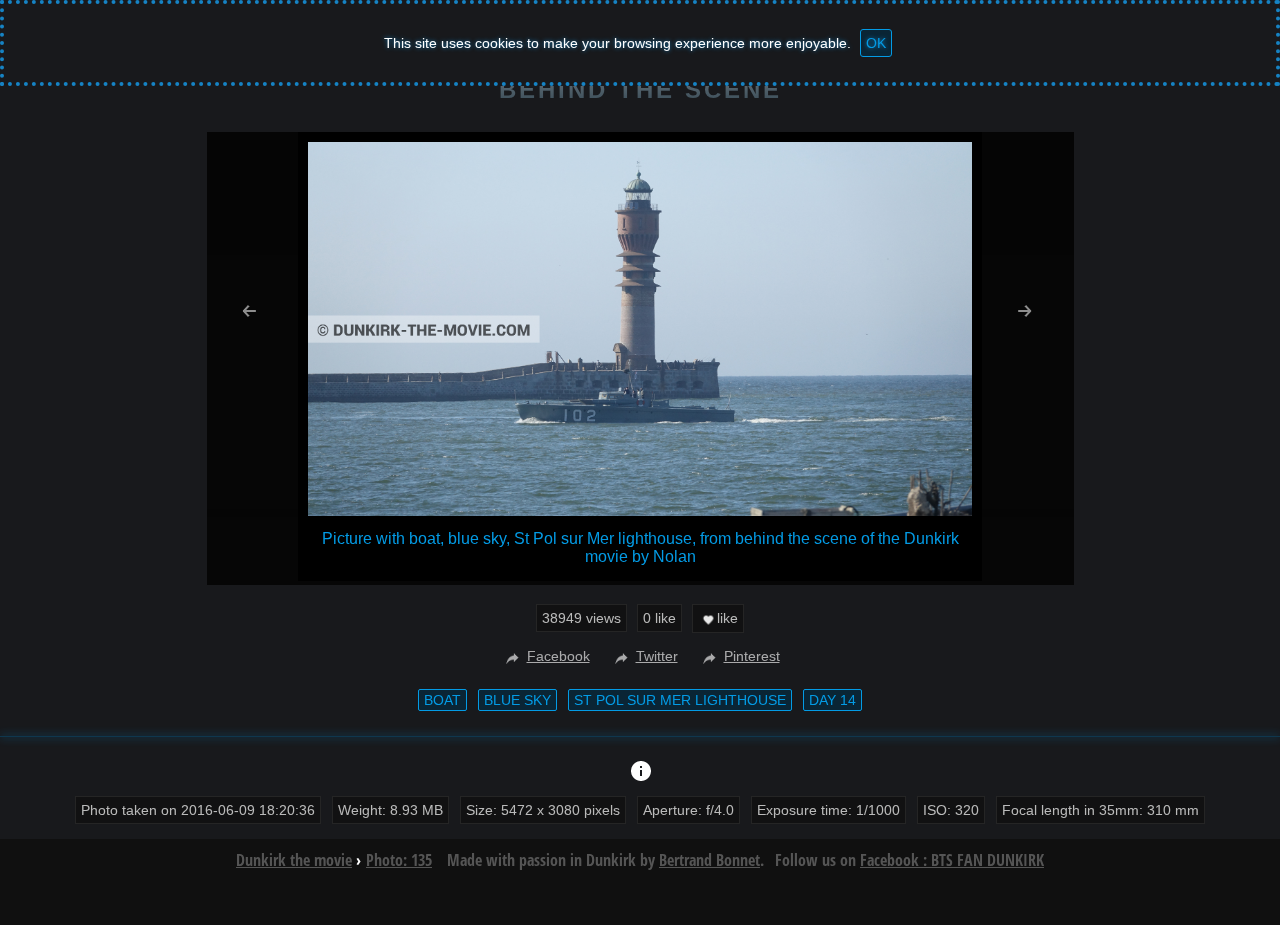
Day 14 (832, 700)
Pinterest (752, 656)
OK (876, 43)
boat (442, 700)
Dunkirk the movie (294, 860)
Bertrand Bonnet (709, 860)
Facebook (558, 656)
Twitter (657, 656)
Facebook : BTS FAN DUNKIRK (952, 860)
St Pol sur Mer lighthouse (680, 700)
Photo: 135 (399, 860)
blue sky (517, 700)
